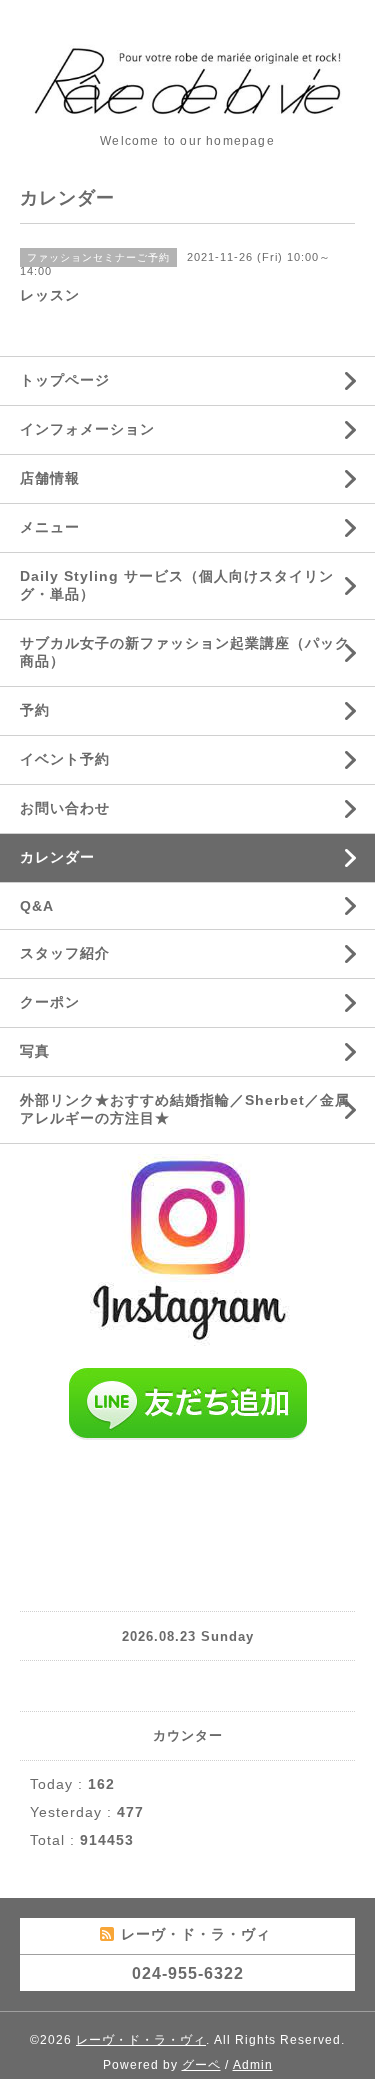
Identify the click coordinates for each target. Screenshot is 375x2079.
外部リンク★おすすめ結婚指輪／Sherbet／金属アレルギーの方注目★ (185, 1109)
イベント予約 (65, 759)
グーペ (201, 2065)
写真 (35, 1051)
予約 (35, 710)
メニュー (50, 527)
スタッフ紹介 (65, 953)
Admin (253, 2065)
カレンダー (57, 857)
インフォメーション (87, 429)
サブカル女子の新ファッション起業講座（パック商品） (185, 652)
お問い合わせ (65, 808)
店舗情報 (50, 478)
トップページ (65, 380)
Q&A (37, 906)
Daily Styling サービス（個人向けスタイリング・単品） (177, 585)
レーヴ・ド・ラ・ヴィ (141, 2040)
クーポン (50, 1002)
